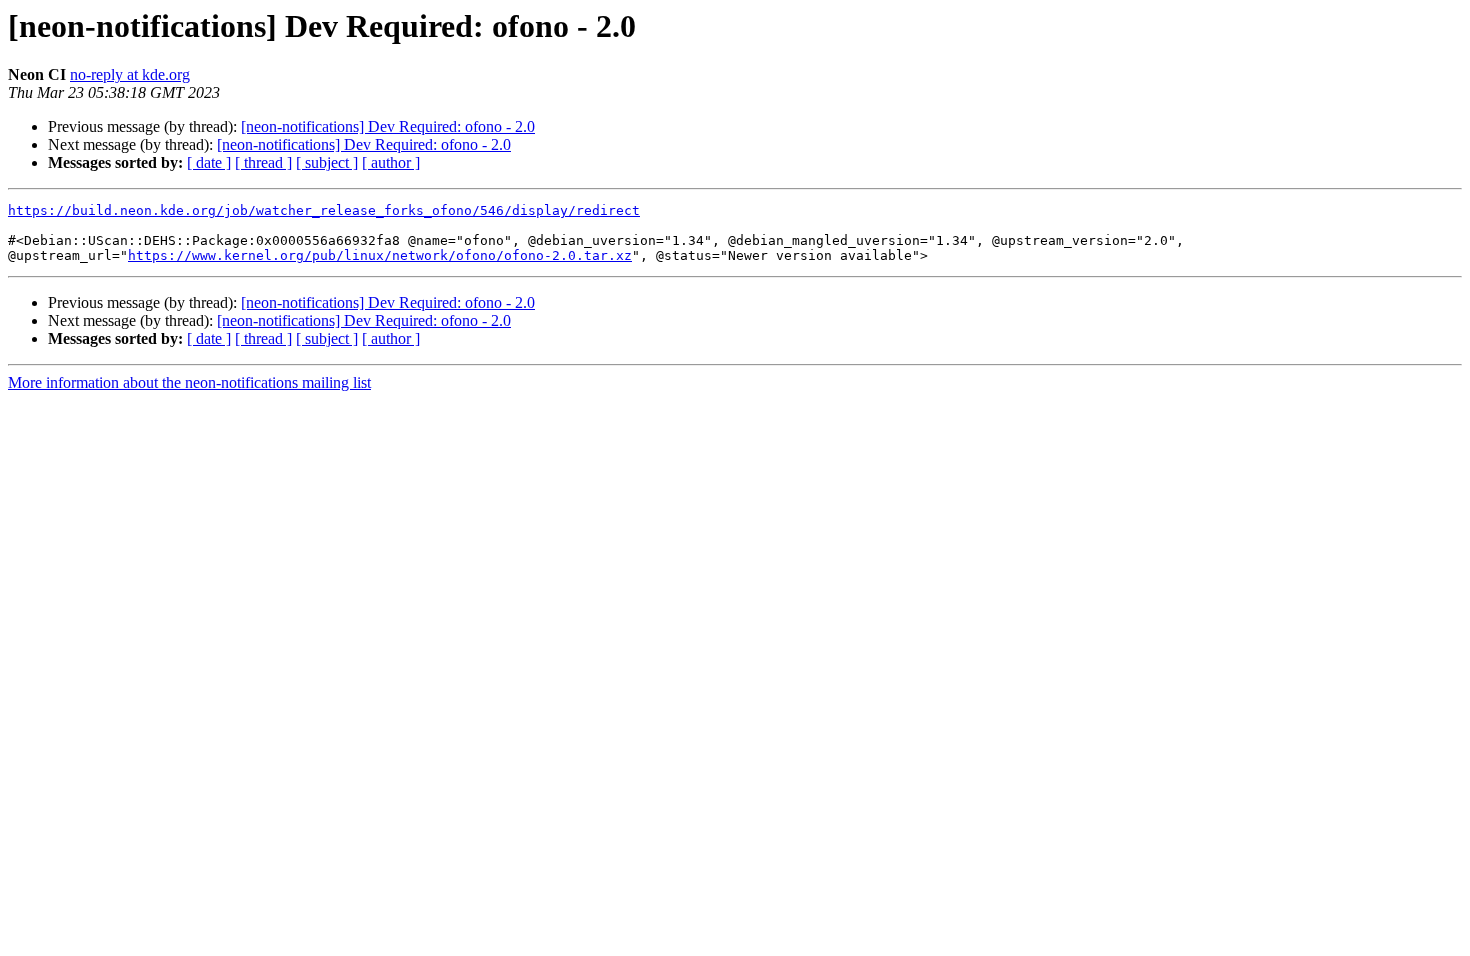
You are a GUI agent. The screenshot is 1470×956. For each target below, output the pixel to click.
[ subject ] (327, 162)
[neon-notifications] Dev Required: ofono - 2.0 (388, 126)
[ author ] (391, 162)
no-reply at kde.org (130, 74)
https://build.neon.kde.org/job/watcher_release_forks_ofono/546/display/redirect (324, 210)
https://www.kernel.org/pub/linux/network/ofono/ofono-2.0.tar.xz (380, 255)
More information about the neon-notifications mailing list (189, 382)
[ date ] (209, 162)
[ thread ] (263, 162)
